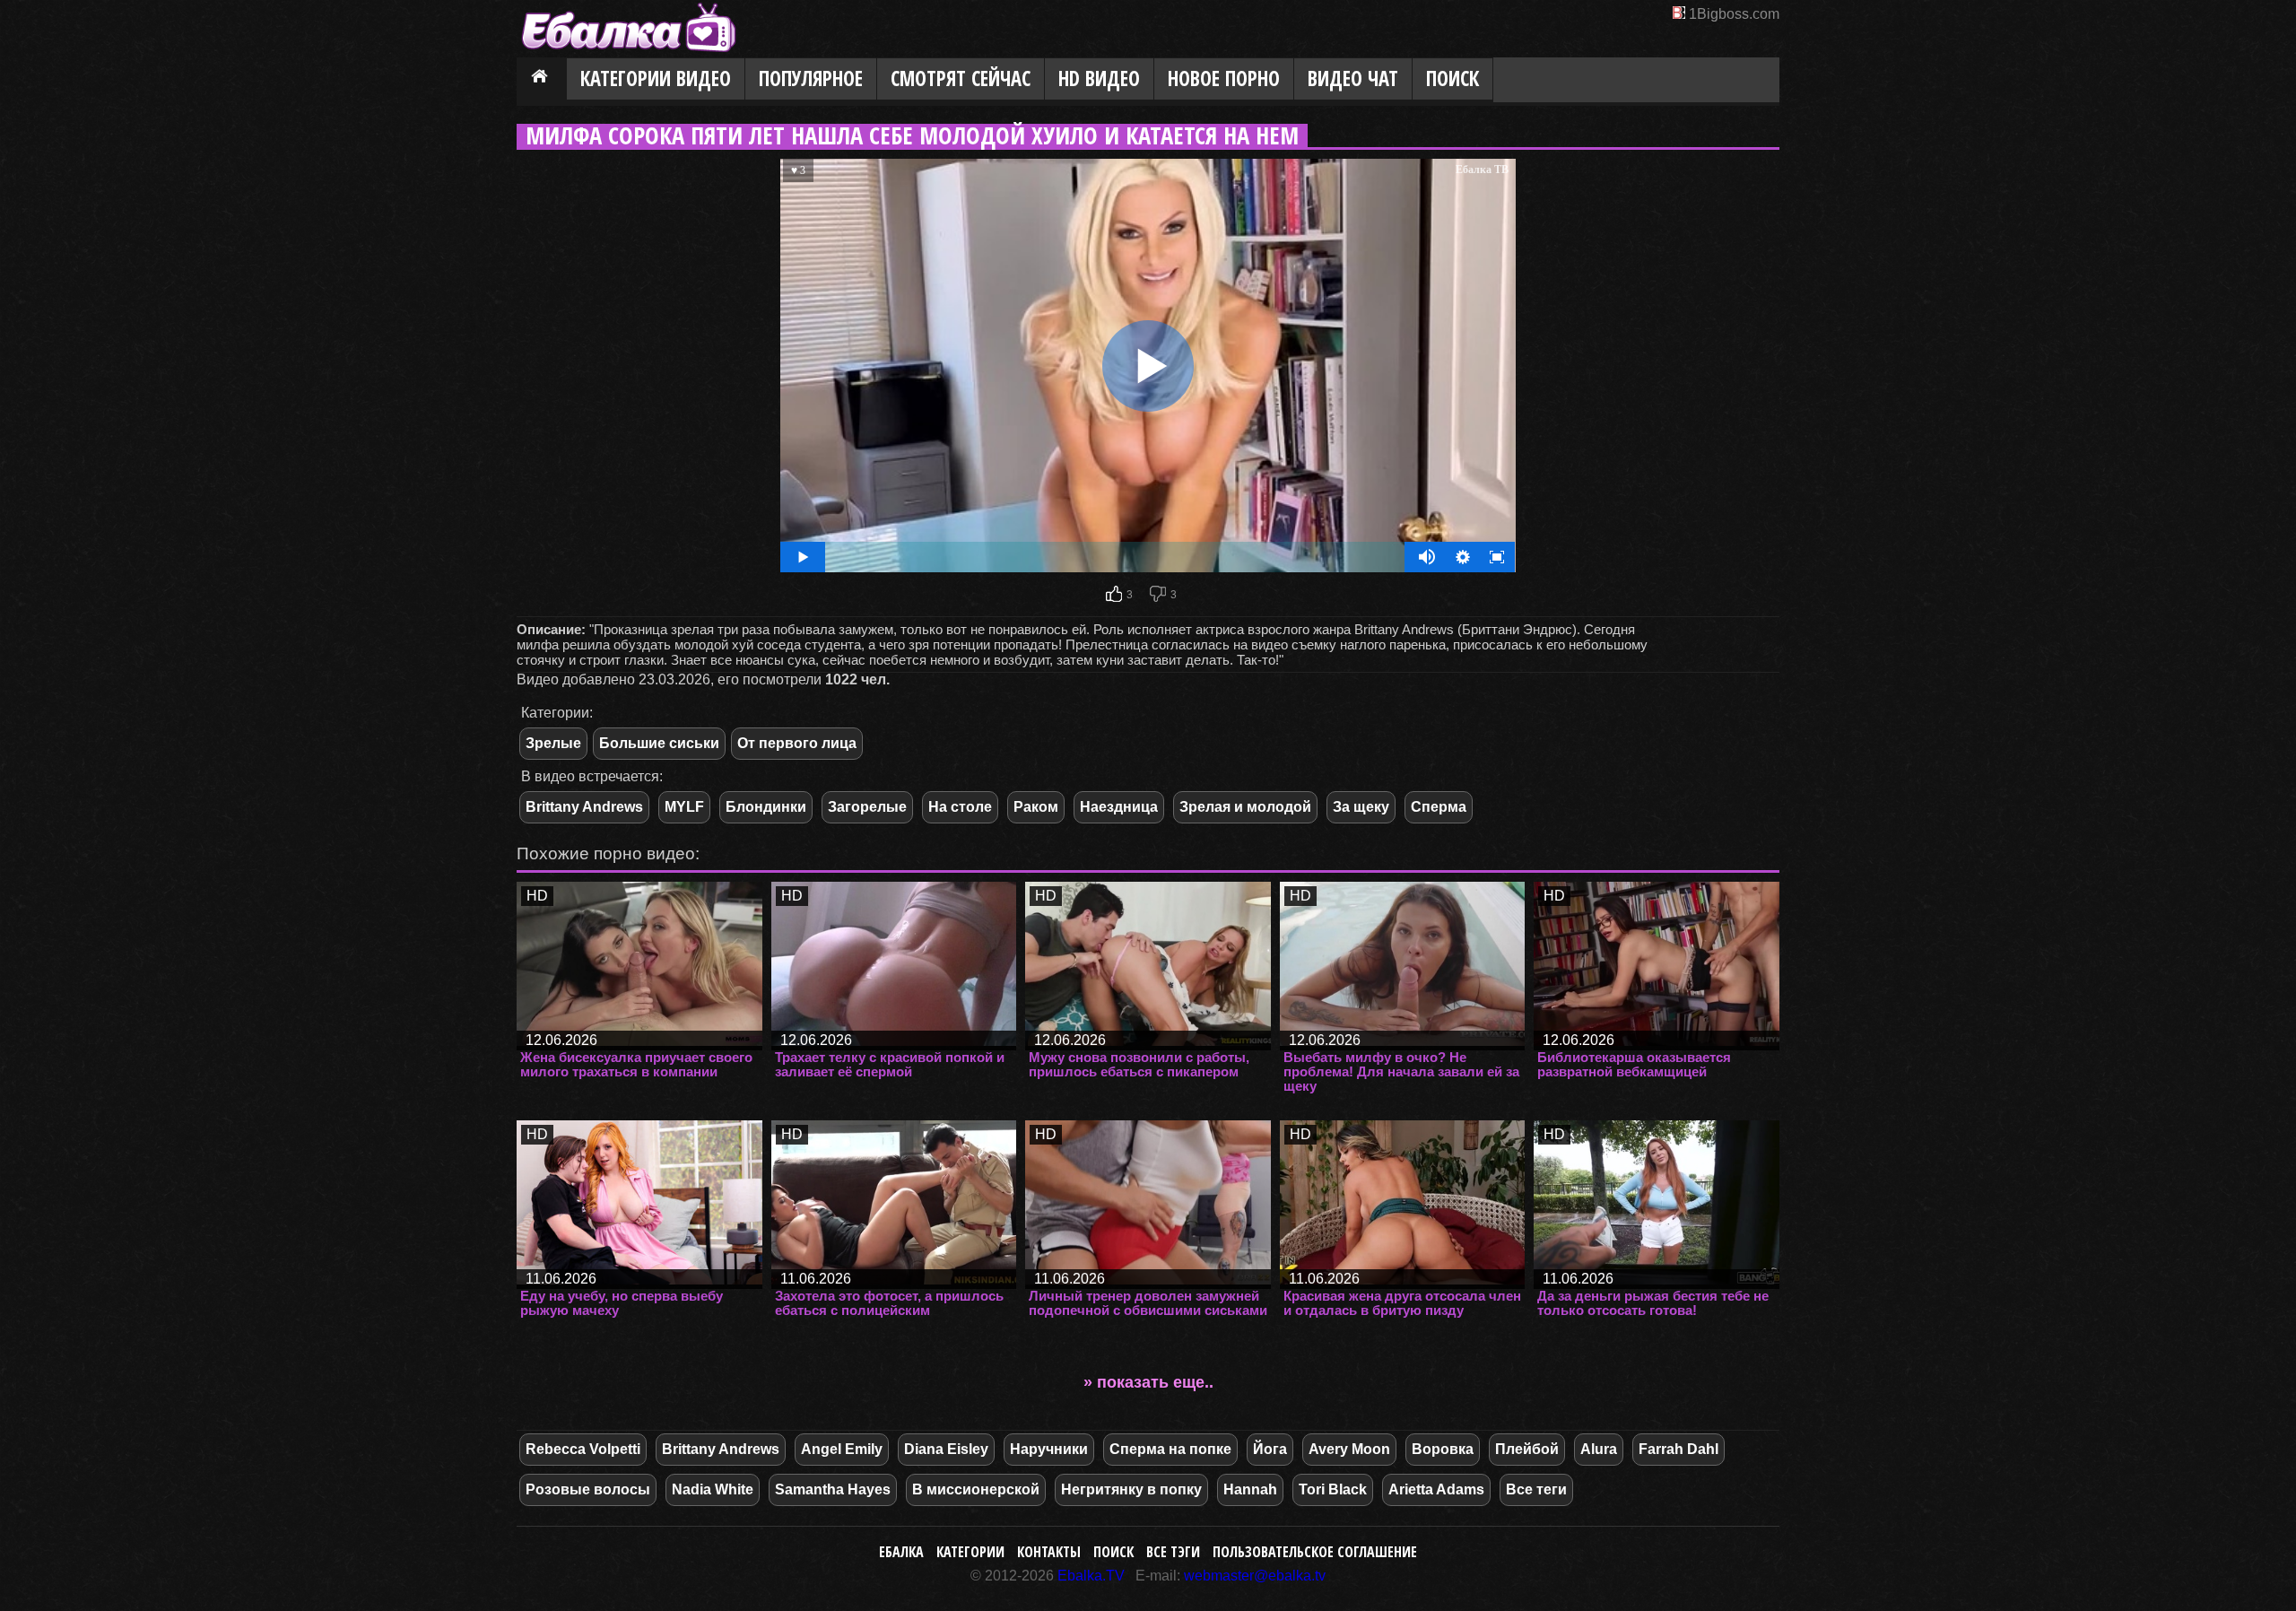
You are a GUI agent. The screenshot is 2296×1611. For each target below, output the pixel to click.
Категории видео (656, 78)
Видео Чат (1353, 78)
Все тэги (1173, 1552)
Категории (970, 1552)
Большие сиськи (659, 743)
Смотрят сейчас (961, 78)
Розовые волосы (588, 1489)
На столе (960, 807)
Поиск (1452, 78)
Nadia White (713, 1489)
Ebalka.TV (1091, 1576)
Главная (542, 80)
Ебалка (901, 1552)
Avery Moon (1349, 1449)
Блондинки (766, 807)
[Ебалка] (629, 50)
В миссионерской (976, 1489)
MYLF (684, 807)
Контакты (1049, 1552)
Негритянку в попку (1131, 1489)
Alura (1599, 1449)
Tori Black (1333, 1489)
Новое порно (1224, 78)
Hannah (1250, 1489)
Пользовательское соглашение (1315, 1552)
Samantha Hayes (833, 1489)
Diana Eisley (946, 1449)
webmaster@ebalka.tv (1255, 1576)
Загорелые (867, 807)
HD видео (1099, 78)
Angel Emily (842, 1449)
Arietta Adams (1436, 1489)
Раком (1036, 807)
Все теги (1536, 1489)
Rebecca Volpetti (583, 1449)
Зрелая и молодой (1245, 807)
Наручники (1049, 1449)
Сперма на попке (1170, 1449)
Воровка (1443, 1449)
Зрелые (553, 743)
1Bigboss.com (1734, 14)
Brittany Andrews (584, 807)
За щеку (1361, 807)
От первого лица (797, 743)
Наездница (1119, 807)
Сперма (1439, 807)
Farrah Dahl (1679, 1449)
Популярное (811, 78)
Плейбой (1527, 1449)
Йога (1270, 1449)
